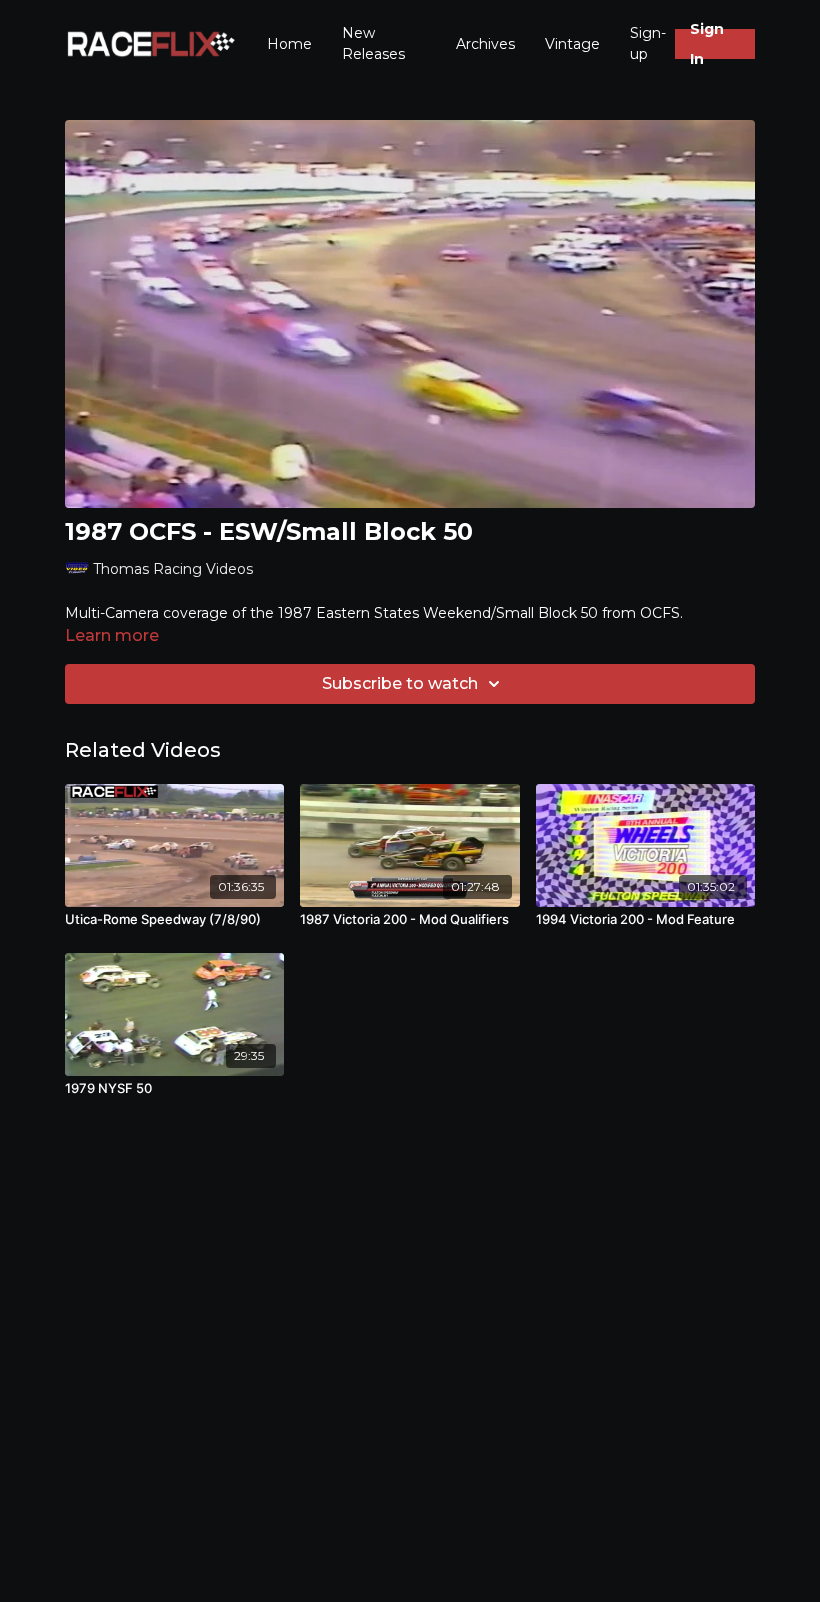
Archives (485, 44)
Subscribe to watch (400, 683)
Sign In (707, 44)
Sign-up (648, 43)
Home (289, 44)
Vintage (572, 44)
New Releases (373, 43)
